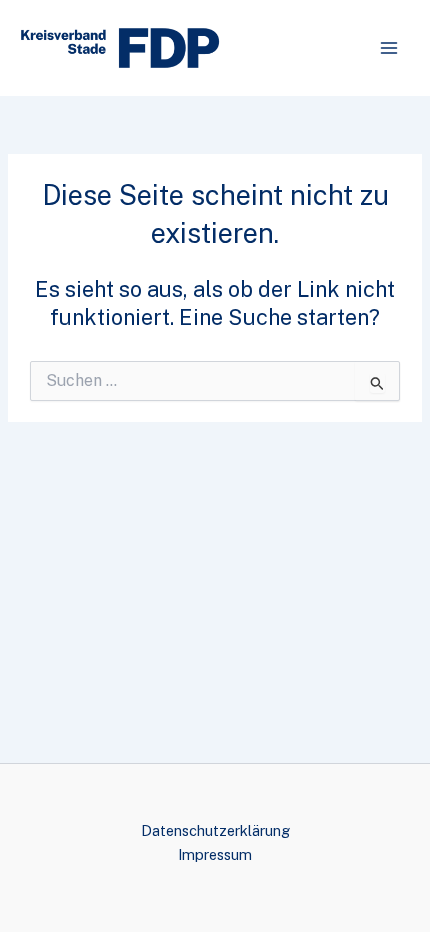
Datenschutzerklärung (215, 830)
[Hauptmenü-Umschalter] (389, 48)
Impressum (215, 854)
